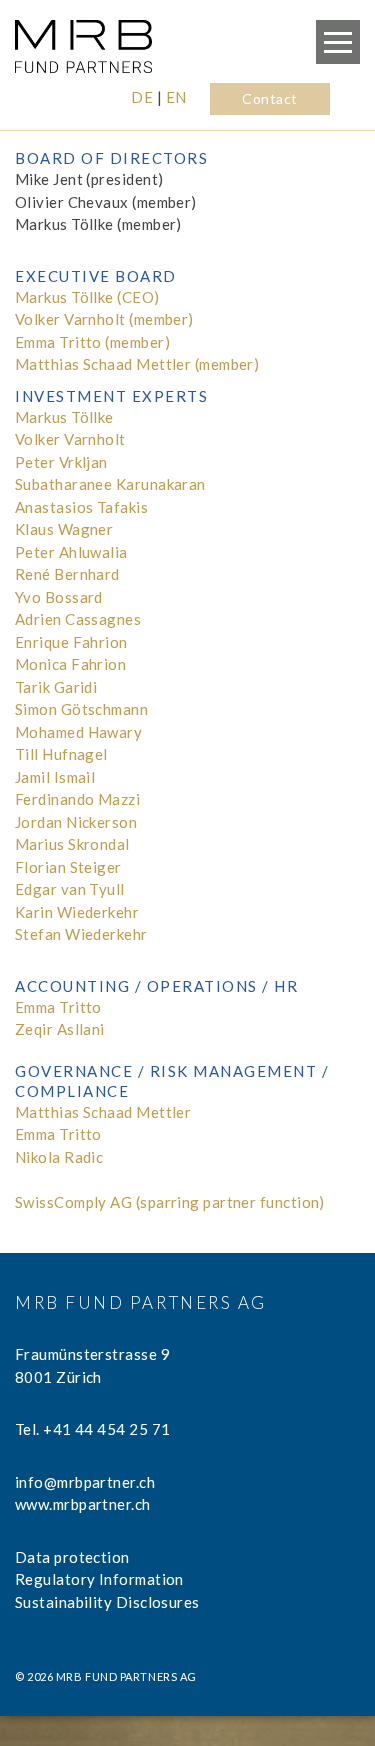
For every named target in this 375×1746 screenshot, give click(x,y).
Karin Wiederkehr (77, 912)
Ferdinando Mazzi (77, 799)
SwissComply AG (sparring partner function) (170, 1202)
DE (142, 97)
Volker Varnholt (70, 439)
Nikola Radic (59, 1157)
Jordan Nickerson (76, 822)
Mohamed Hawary (78, 732)
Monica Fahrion (70, 664)
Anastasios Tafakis (81, 507)
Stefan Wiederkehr (81, 934)
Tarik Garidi (56, 687)
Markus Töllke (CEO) (87, 297)
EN (176, 97)
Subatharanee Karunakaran (110, 484)
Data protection (72, 1557)
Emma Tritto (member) (92, 342)
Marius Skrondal (72, 844)
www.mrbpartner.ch (83, 1504)
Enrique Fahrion (71, 642)
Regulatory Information (99, 1579)
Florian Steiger (68, 867)
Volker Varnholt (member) (104, 319)
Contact (269, 98)
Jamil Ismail (55, 777)
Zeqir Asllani (60, 1029)
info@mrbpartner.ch (85, 1482)
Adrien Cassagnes (78, 619)
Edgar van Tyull (70, 889)
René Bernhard (67, 574)
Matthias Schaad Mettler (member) (137, 364)
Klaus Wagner (64, 529)
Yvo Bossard (59, 597)
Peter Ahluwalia (71, 552)
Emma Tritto (58, 1007)
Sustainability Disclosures (107, 1602)
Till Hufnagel (61, 754)
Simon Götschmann (81, 709)
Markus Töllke (64, 417)
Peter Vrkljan (61, 462)
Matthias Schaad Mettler (103, 1112)
